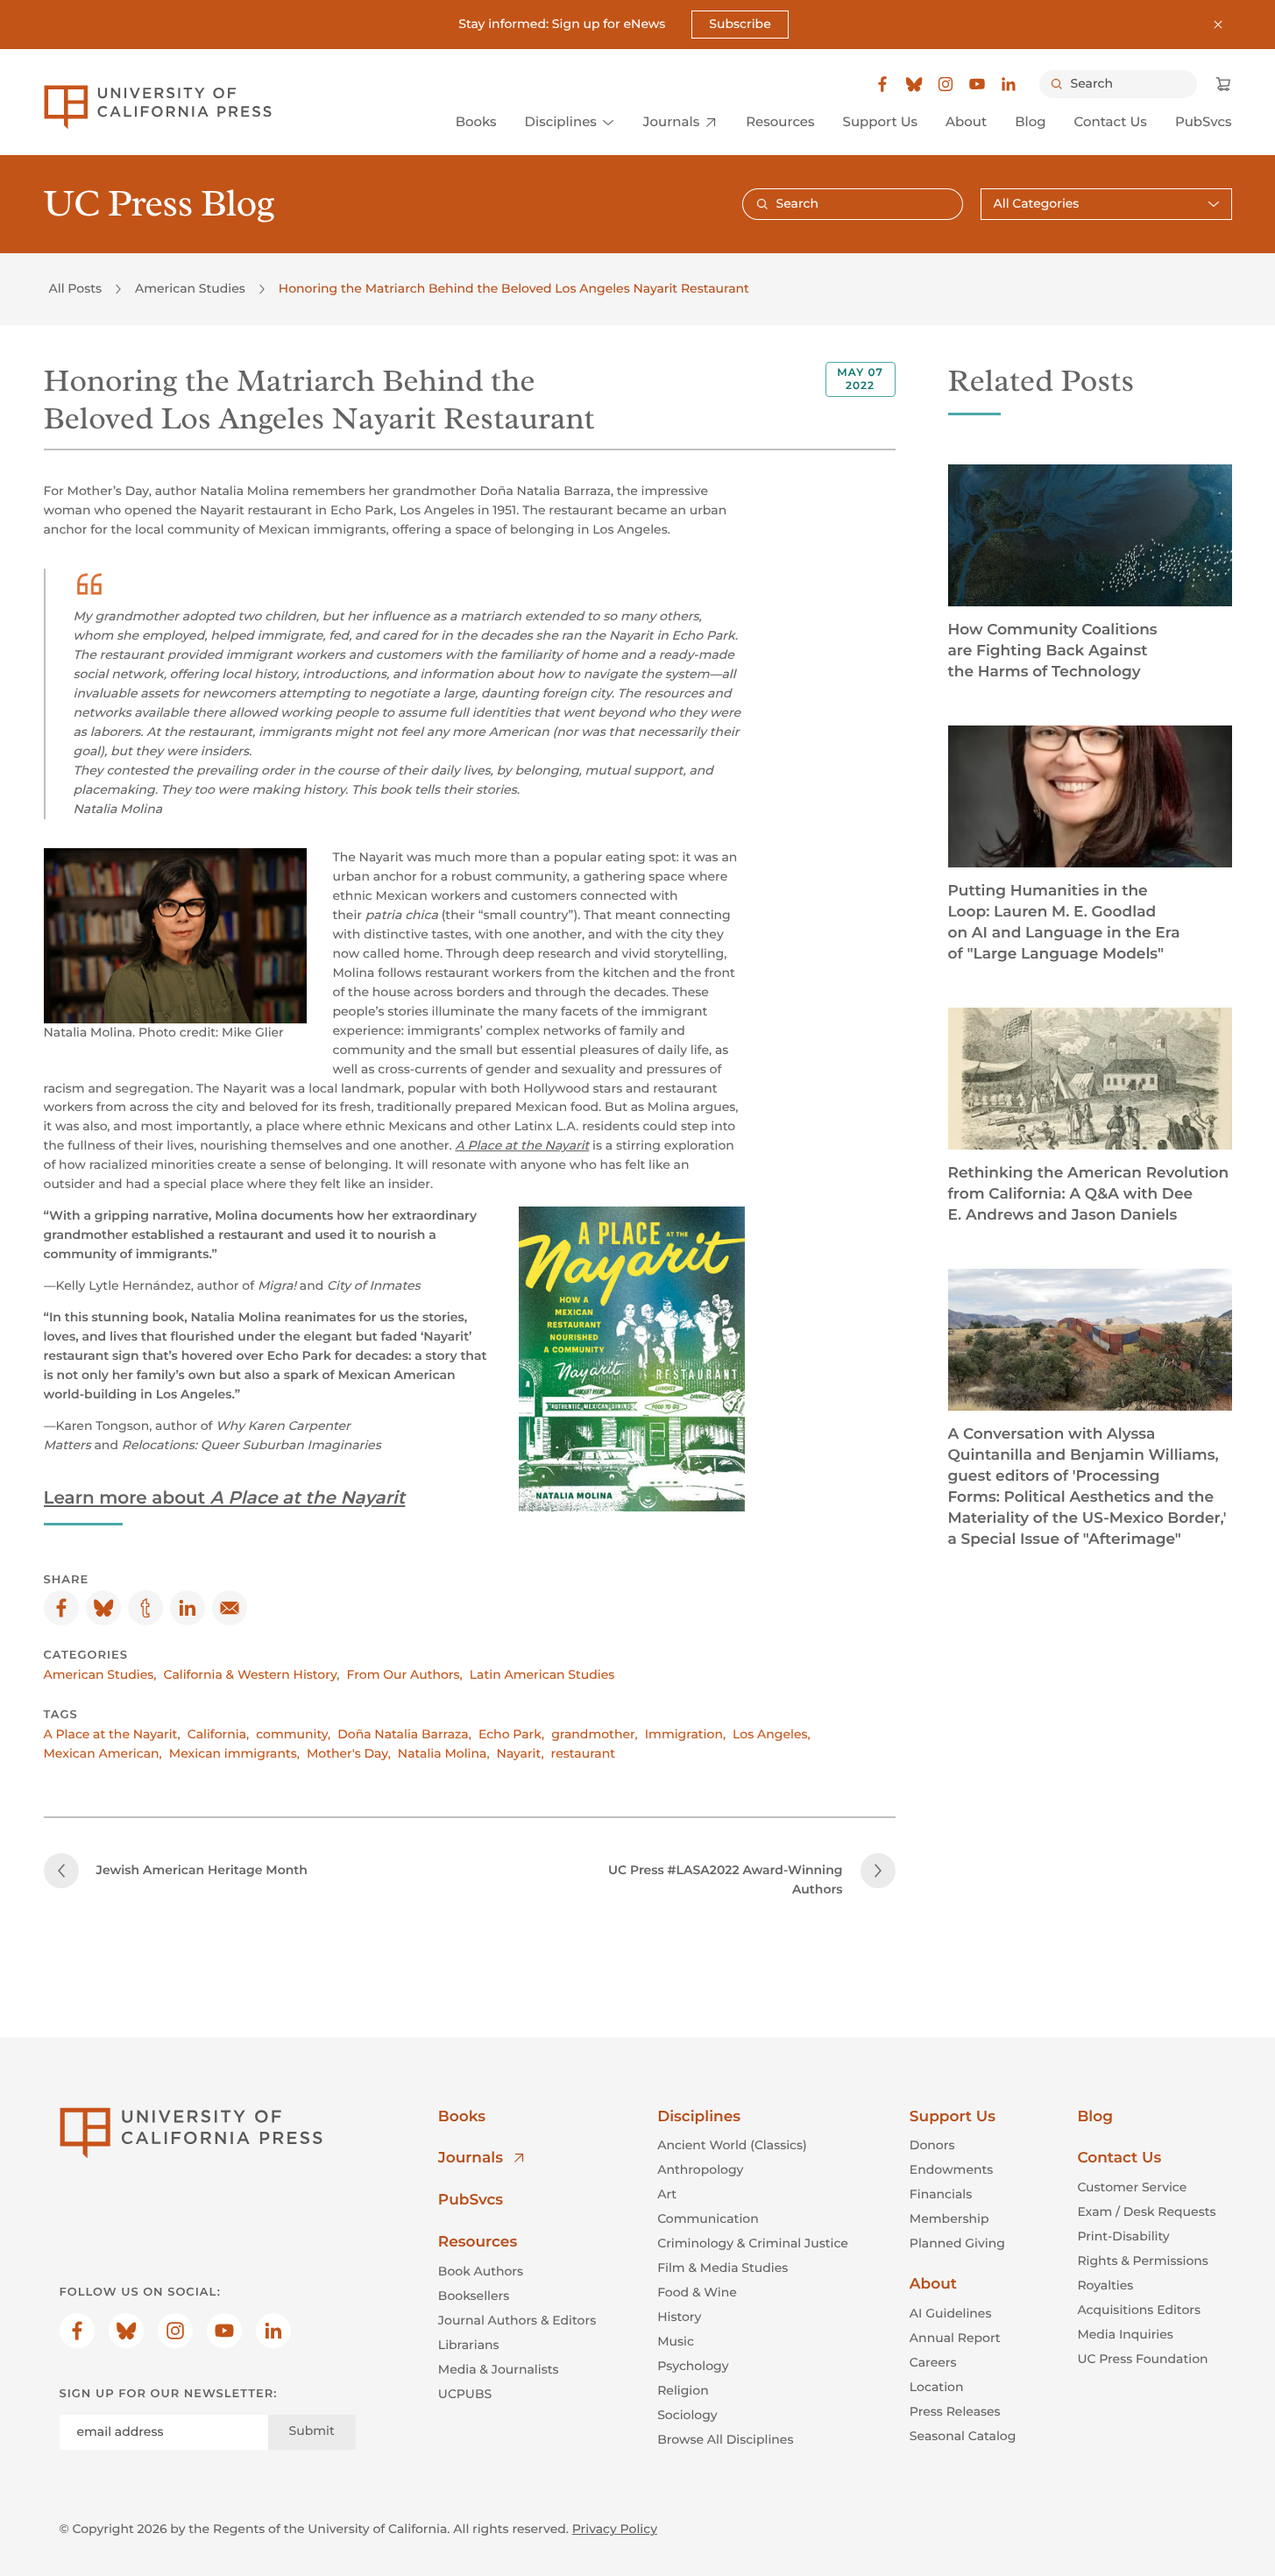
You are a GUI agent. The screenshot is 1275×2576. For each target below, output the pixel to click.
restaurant (583, 1753)
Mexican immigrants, (234, 1753)
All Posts (75, 288)
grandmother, (595, 1734)
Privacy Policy (615, 2529)
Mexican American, (103, 1753)
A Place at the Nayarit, (112, 1734)
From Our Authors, (405, 1674)
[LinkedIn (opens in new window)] (1009, 84)
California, (218, 1734)
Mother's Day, (349, 1753)
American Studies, (100, 1674)
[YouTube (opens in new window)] (977, 84)
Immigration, (685, 1734)
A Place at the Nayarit (522, 1145)
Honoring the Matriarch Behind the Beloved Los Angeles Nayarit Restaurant (514, 288)
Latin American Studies (542, 1674)
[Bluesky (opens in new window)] (914, 84)
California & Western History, (252, 1674)
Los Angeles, (772, 1734)
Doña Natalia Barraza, (404, 1734)
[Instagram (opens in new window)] (946, 84)
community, (293, 1734)
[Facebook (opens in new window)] (882, 84)
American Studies (190, 288)
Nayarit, (521, 1753)
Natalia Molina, (444, 1753)
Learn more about (225, 1498)
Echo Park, (511, 1734)
